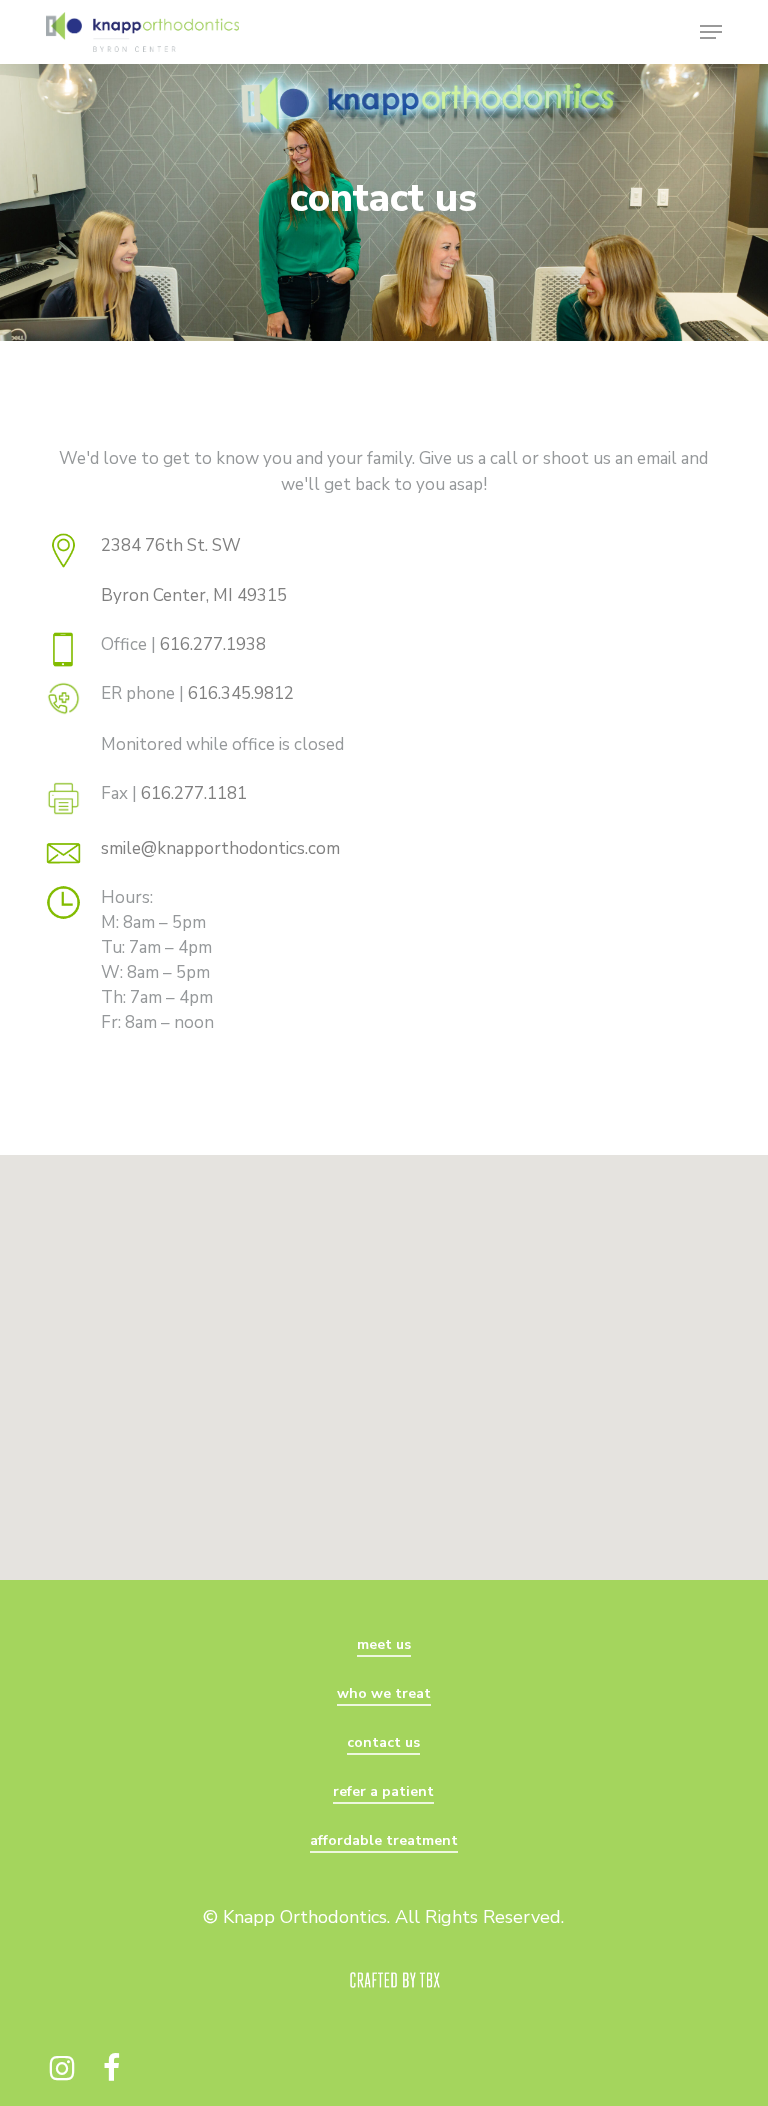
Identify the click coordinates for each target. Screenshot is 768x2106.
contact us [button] (383, 1742)
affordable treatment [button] (384, 1840)
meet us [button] (384, 1644)
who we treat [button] (384, 1693)
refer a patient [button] (383, 1791)
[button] (711, 32)
